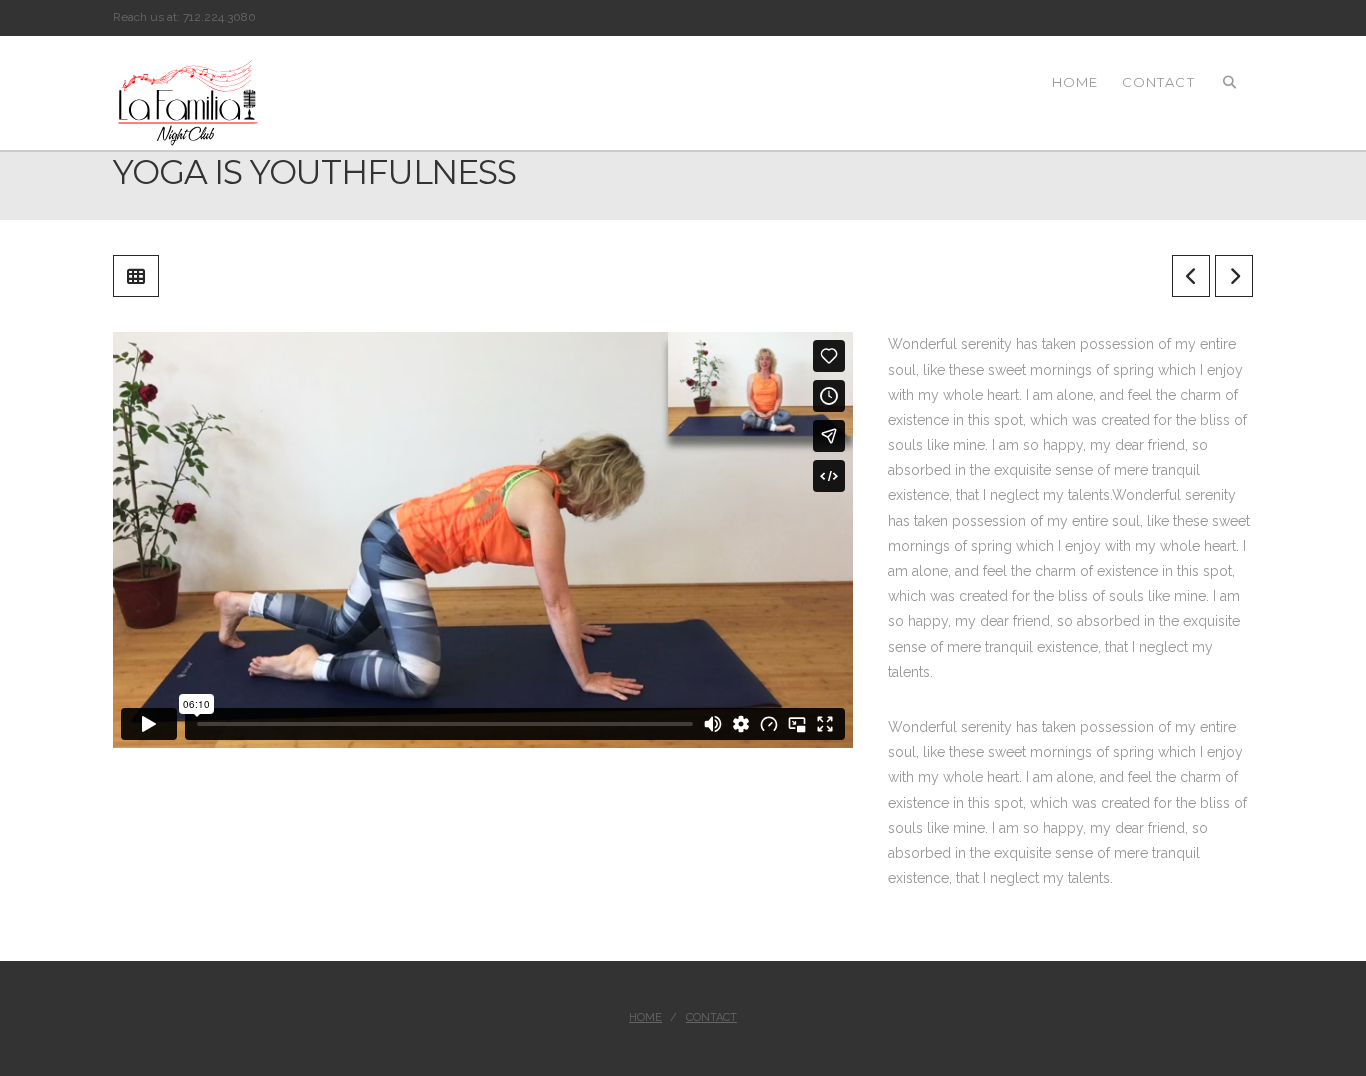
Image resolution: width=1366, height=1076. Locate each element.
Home (645, 1017)
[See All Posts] (136, 276)
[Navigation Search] (1230, 81)
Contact (711, 1017)
